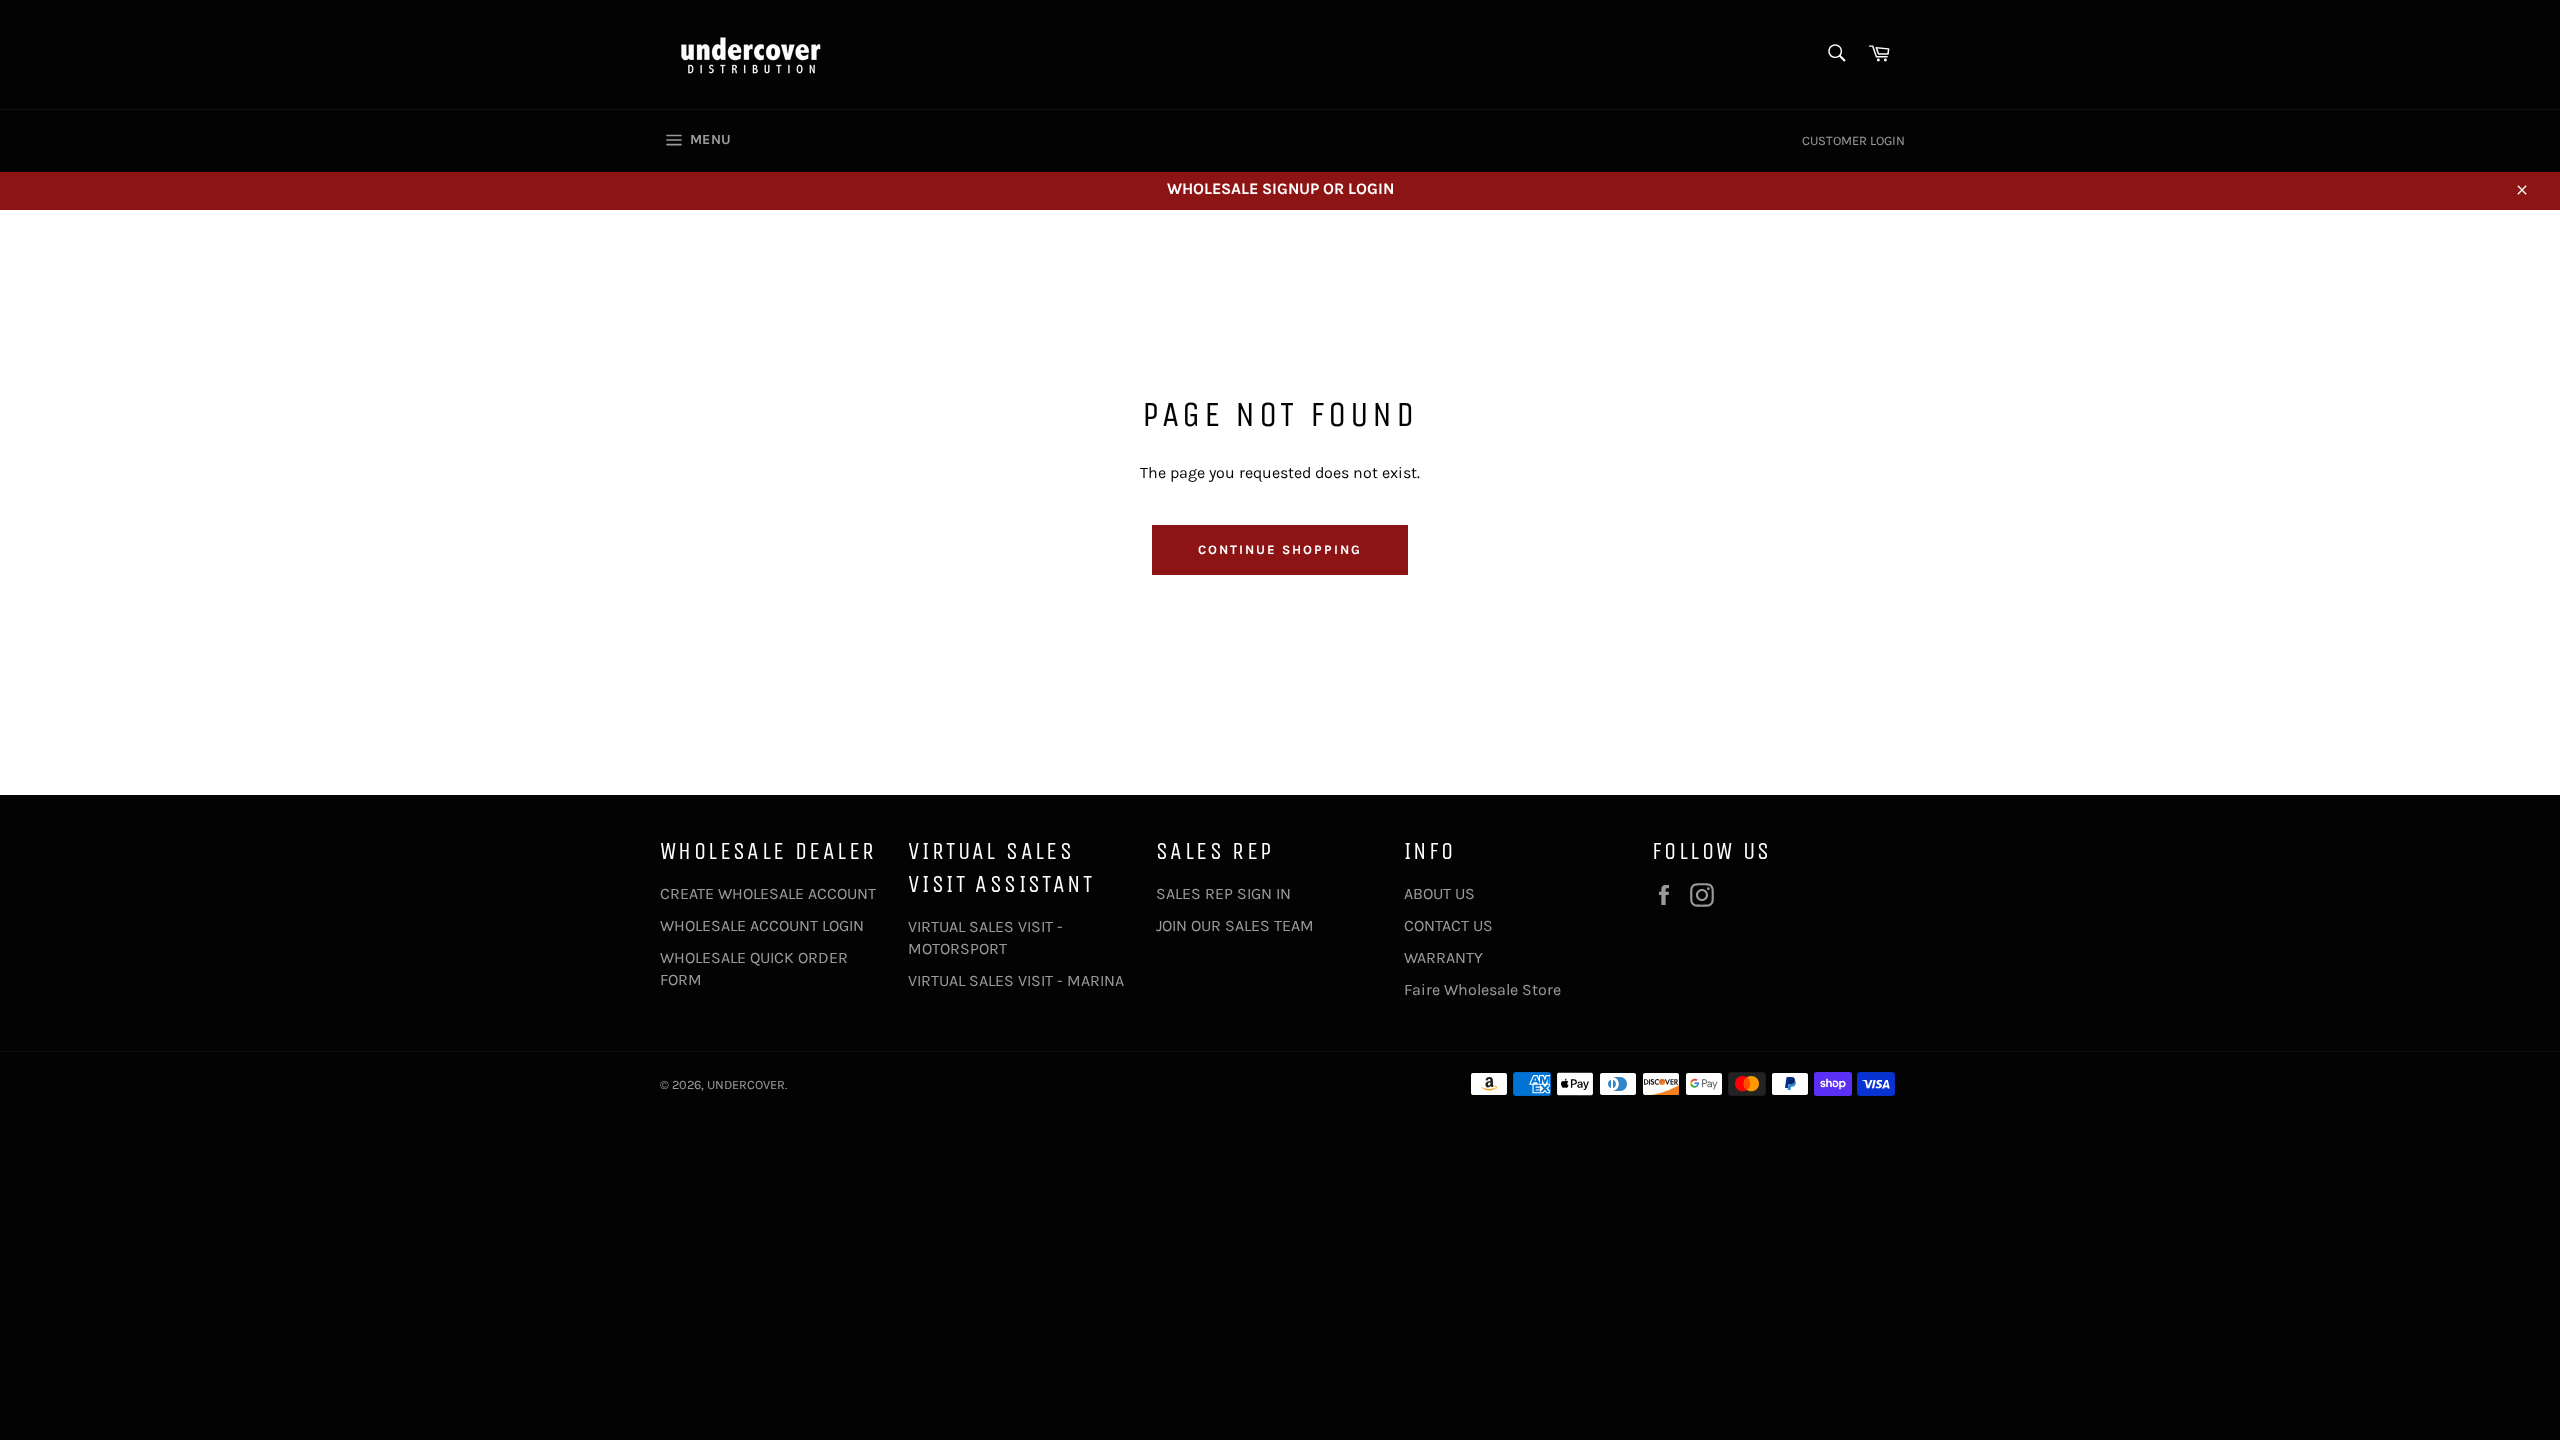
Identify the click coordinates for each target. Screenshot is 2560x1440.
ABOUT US (1439, 893)
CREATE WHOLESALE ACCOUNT (768, 893)
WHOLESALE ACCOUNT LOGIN (762, 925)
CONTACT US (1448, 925)
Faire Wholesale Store (1482, 989)
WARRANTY (1443, 957)
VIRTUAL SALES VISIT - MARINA (1016, 980)
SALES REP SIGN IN (1223, 893)
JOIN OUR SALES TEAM (1235, 925)
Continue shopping (1279, 549)
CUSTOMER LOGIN (1853, 140)
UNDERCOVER (746, 1084)
